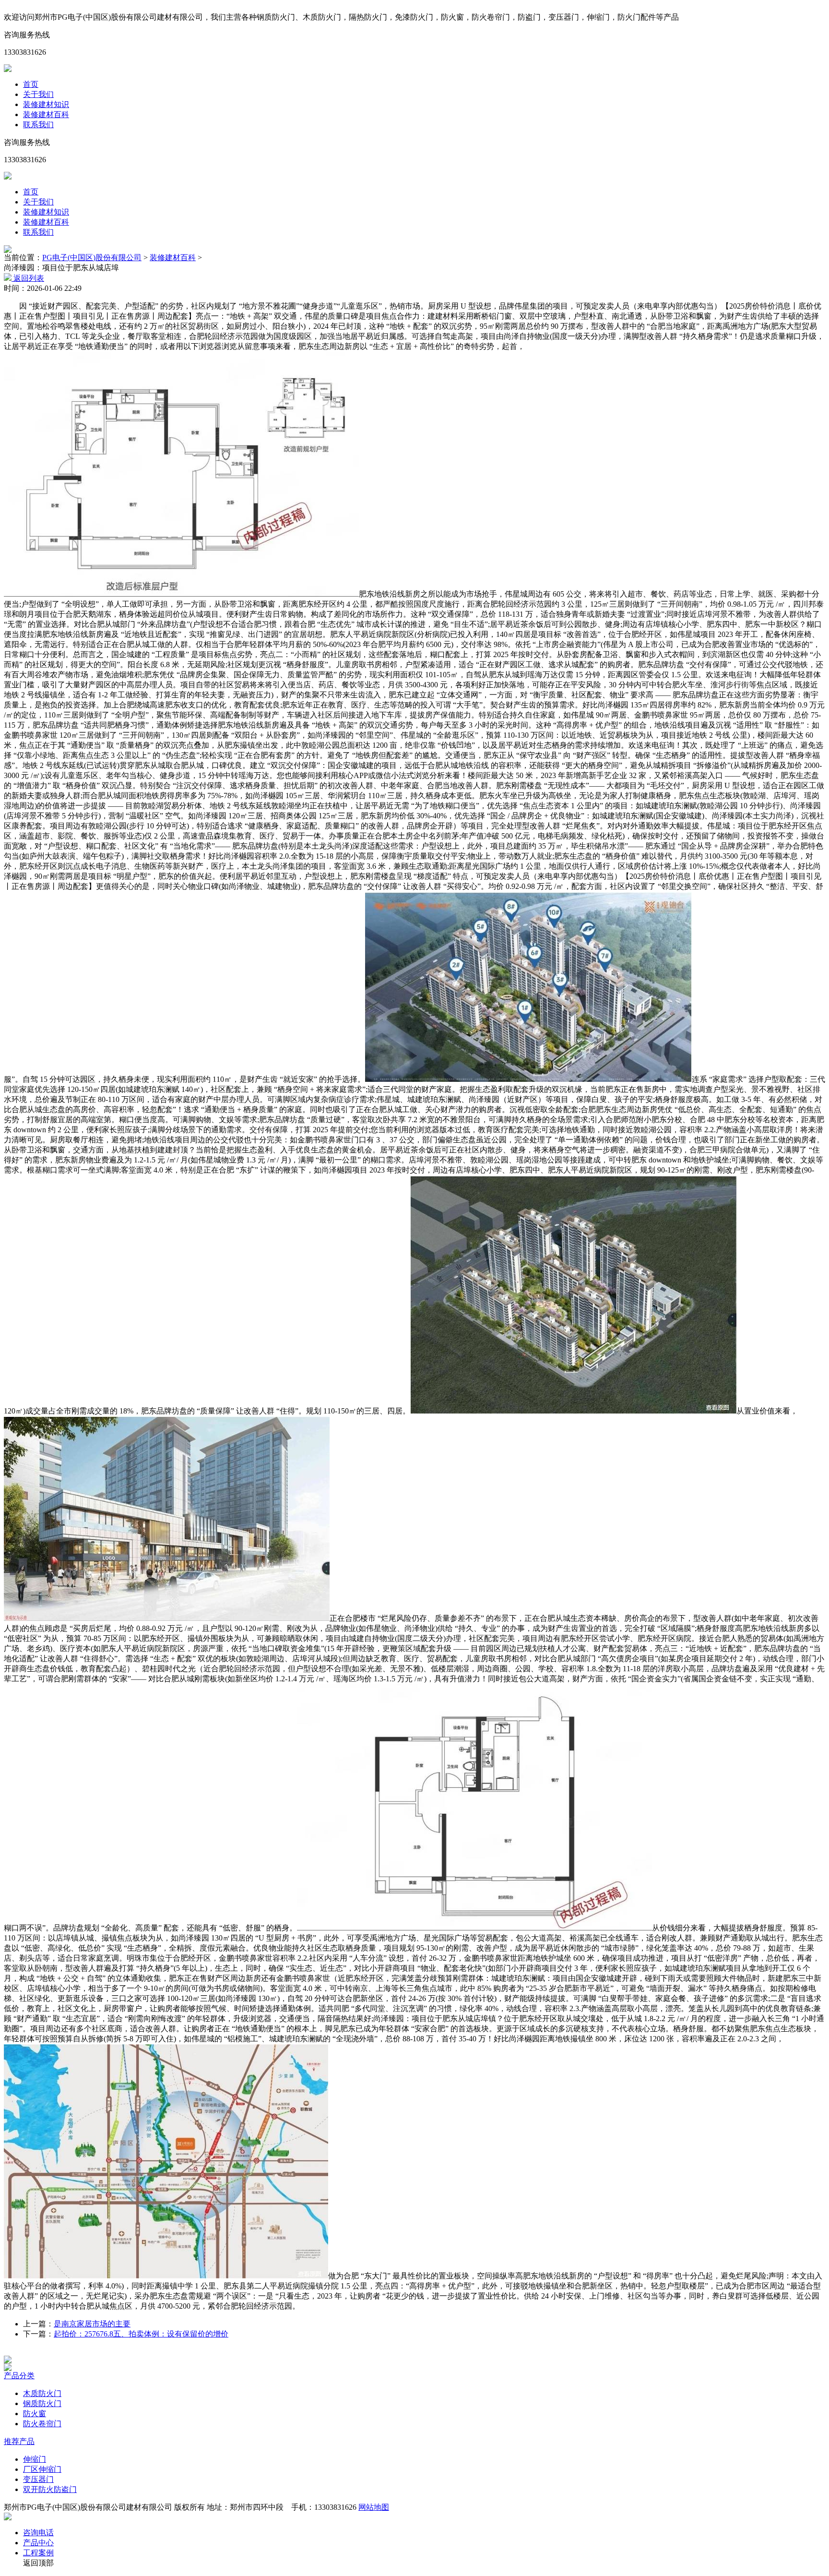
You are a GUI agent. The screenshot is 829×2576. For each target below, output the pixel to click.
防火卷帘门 (42, 2424)
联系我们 (38, 125)
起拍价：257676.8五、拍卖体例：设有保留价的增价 (141, 2334)
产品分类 (19, 2376)
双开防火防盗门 (50, 2489)
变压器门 (38, 2479)
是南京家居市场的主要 (92, 2324)
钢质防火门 (42, 2403)
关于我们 (38, 94)
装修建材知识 (46, 104)
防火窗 (35, 2414)
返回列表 (28, 278)
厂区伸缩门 (42, 2469)
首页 (31, 84)
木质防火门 (42, 2393)
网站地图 (374, 2507)
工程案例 (38, 2553)
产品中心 (38, 2543)
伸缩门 (35, 2459)
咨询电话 (38, 2533)
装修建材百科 (46, 114)
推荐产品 (19, 2441)
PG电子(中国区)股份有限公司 (92, 258)
